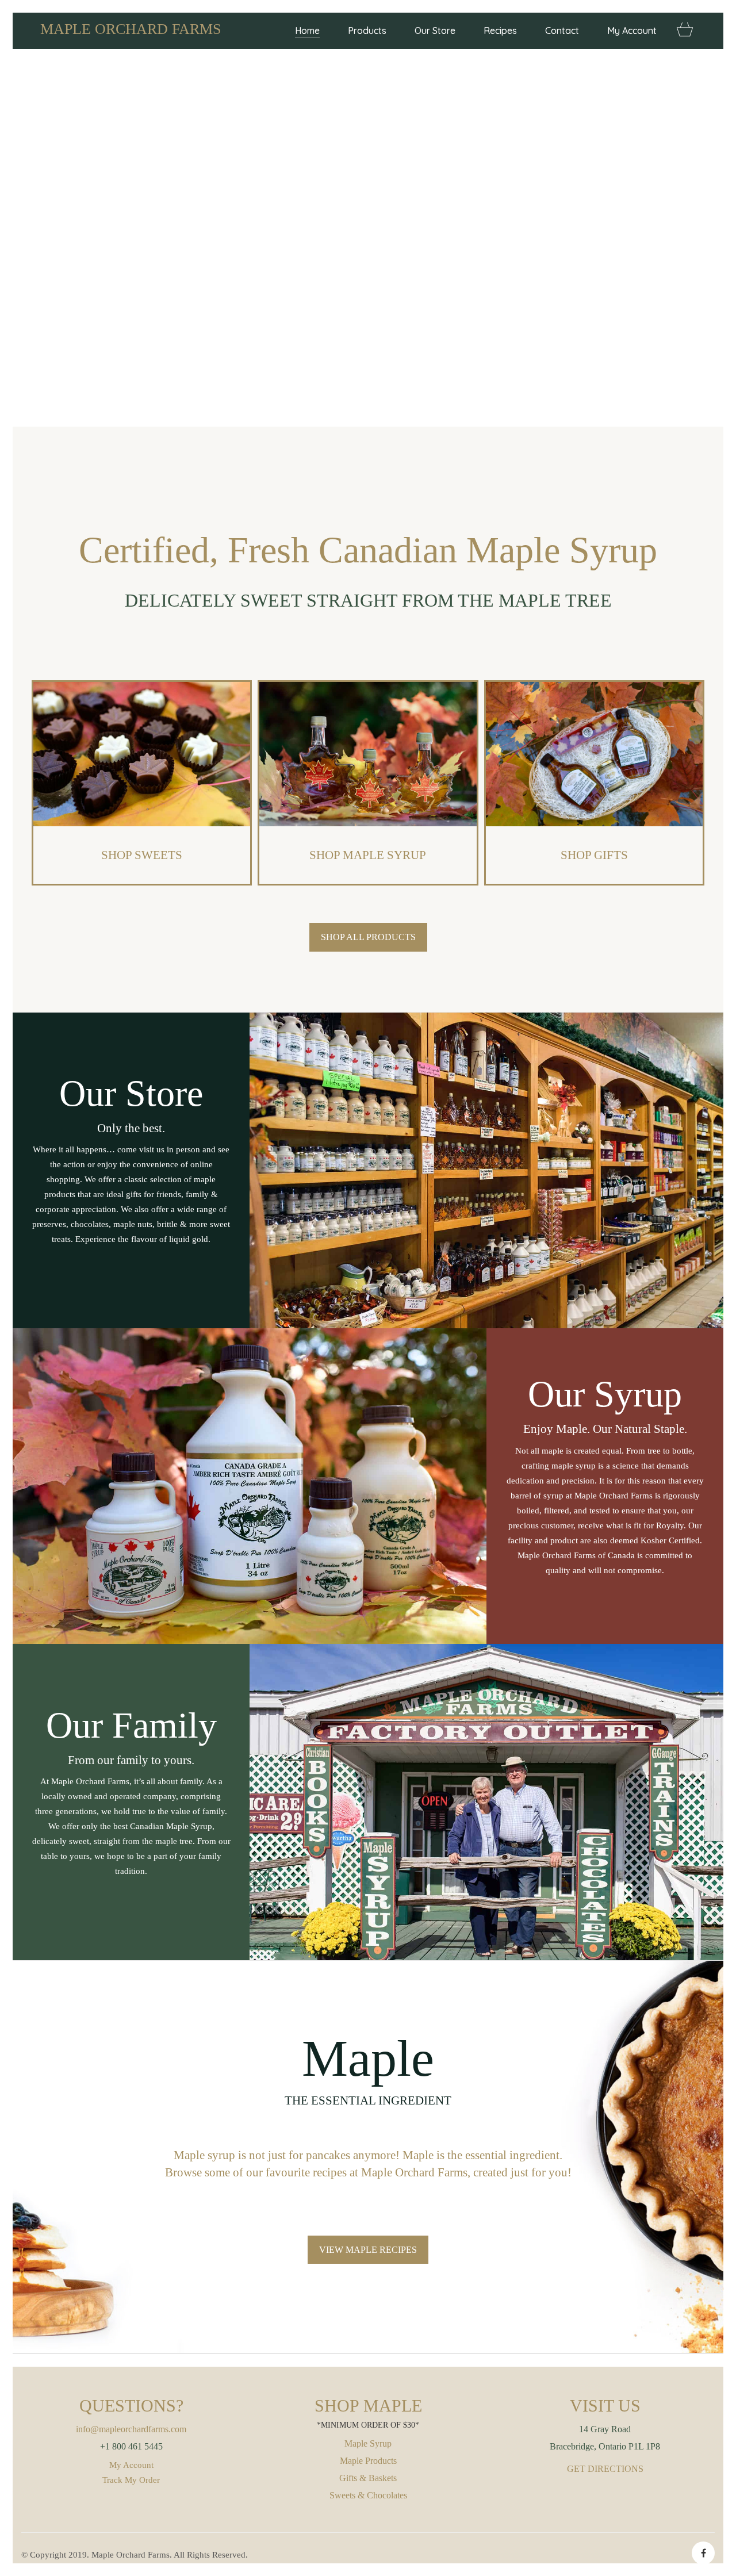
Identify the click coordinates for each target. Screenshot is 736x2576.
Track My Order (131, 2480)
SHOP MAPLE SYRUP (368, 855)
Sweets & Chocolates (368, 2495)
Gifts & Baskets (368, 2478)
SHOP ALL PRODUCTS (368, 937)
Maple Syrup (368, 2443)
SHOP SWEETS (142, 855)
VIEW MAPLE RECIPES (368, 2250)
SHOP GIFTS (594, 855)
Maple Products (368, 2461)
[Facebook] (703, 2553)
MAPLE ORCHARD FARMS (131, 29)
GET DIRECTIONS (605, 2469)
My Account (131, 2465)
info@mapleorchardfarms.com (131, 2429)
